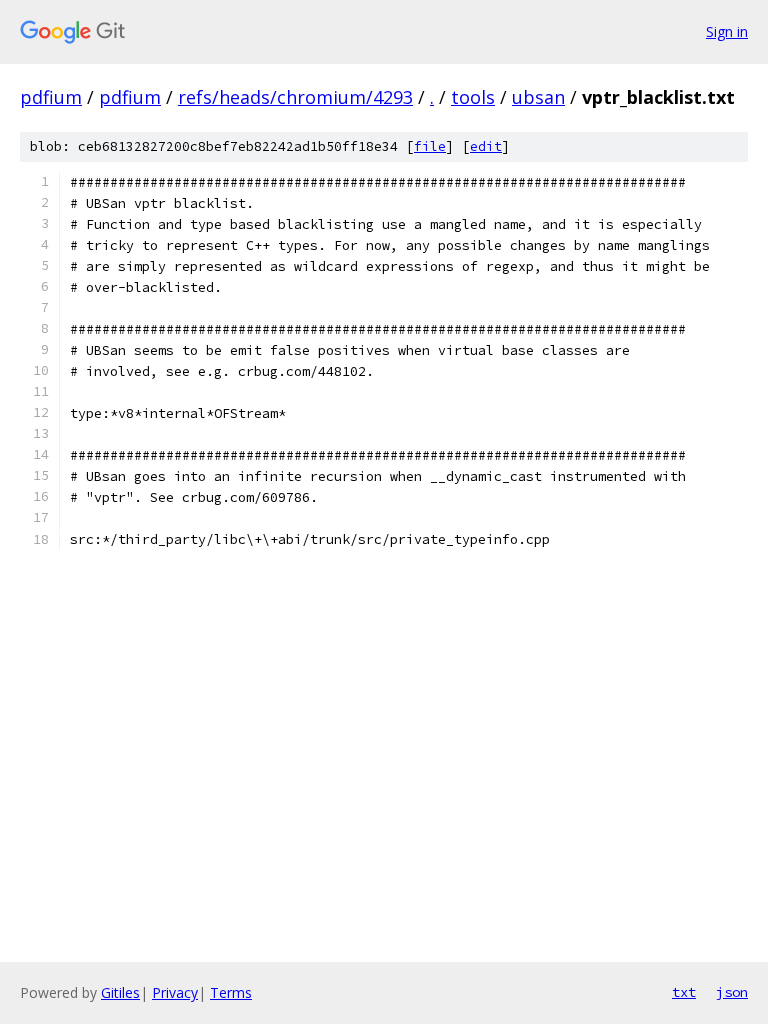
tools (473, 97)
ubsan (538, 97)
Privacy (175, 992)
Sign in (727, 31)
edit (486, 146)
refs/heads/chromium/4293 (295, 97)
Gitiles (120, 992)
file (430, 146)
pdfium (51, 97)
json (732, 992)
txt (684, 992)
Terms (231, 992)
